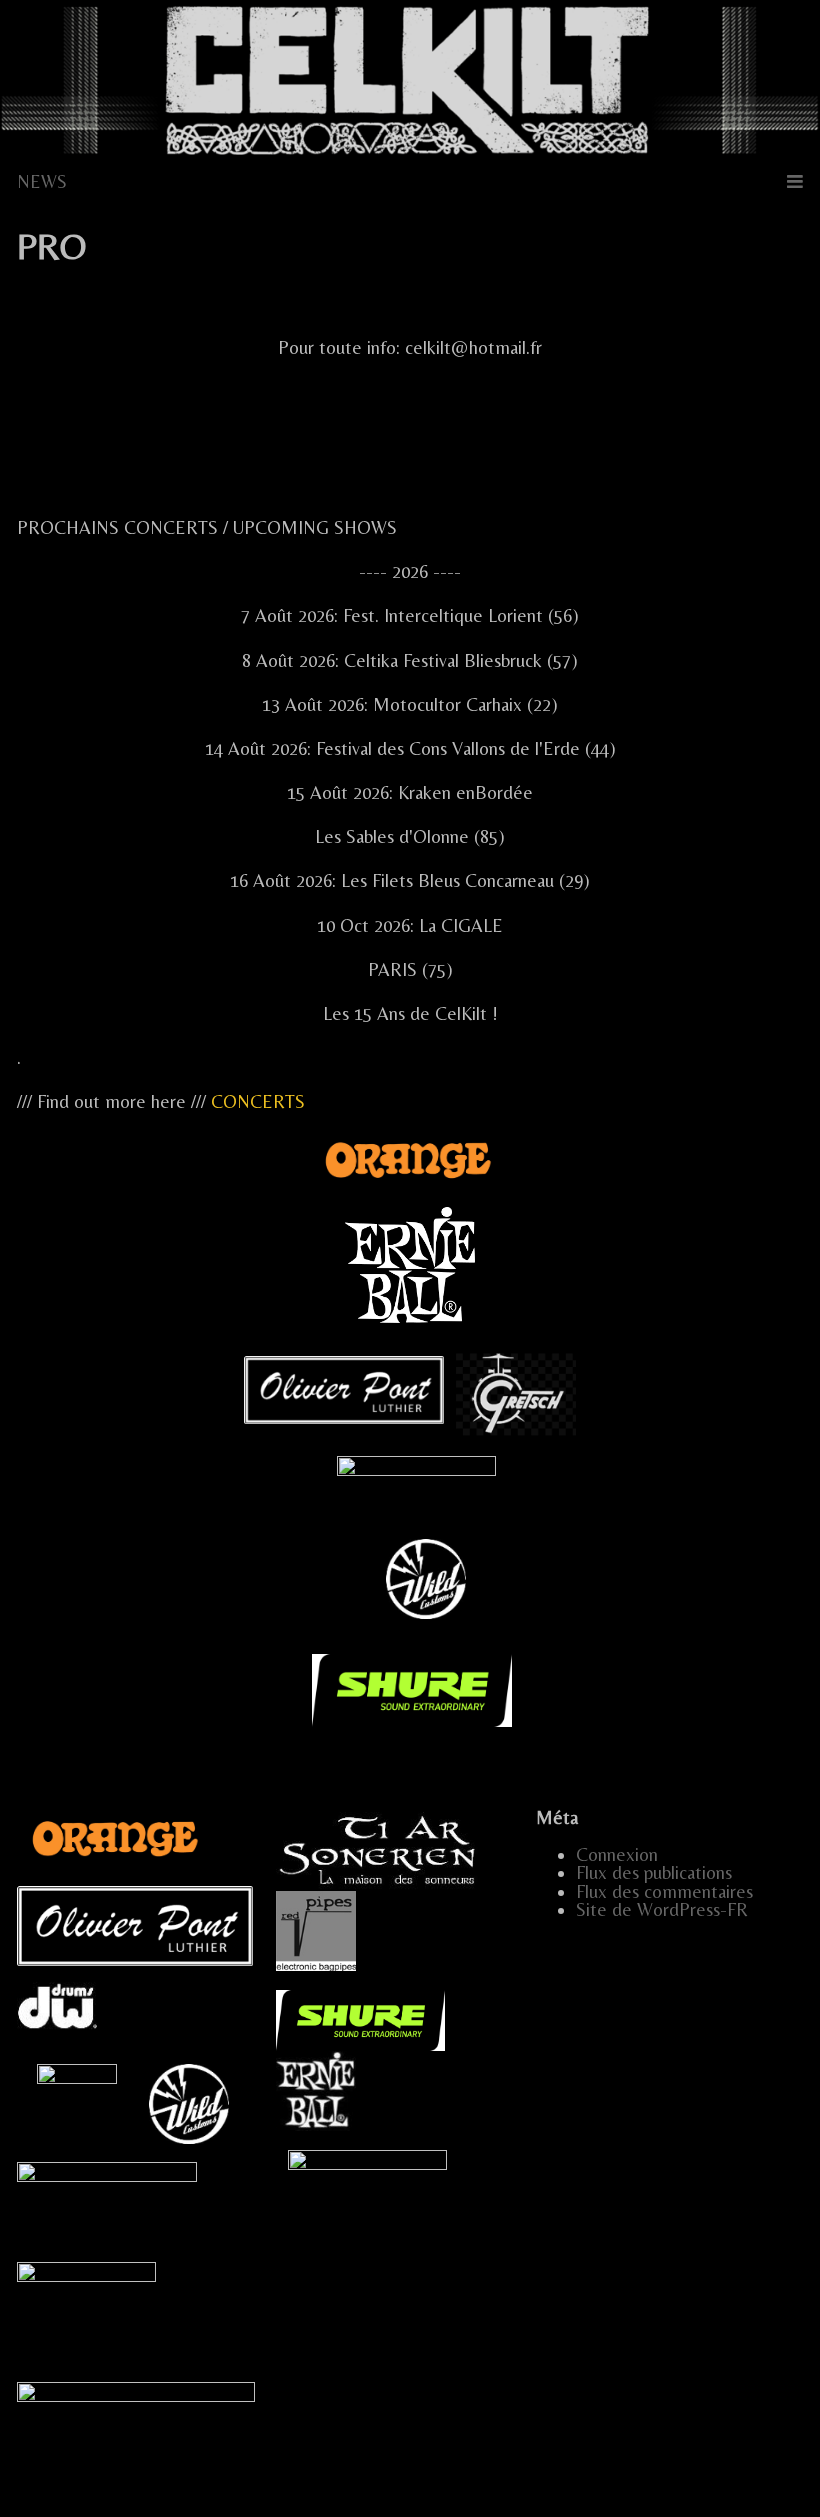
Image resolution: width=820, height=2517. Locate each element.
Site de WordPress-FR (662, 1909)
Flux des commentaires (664, 1891)
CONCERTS (258, 1101)
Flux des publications (654, 1872)
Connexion (617, 1854)
